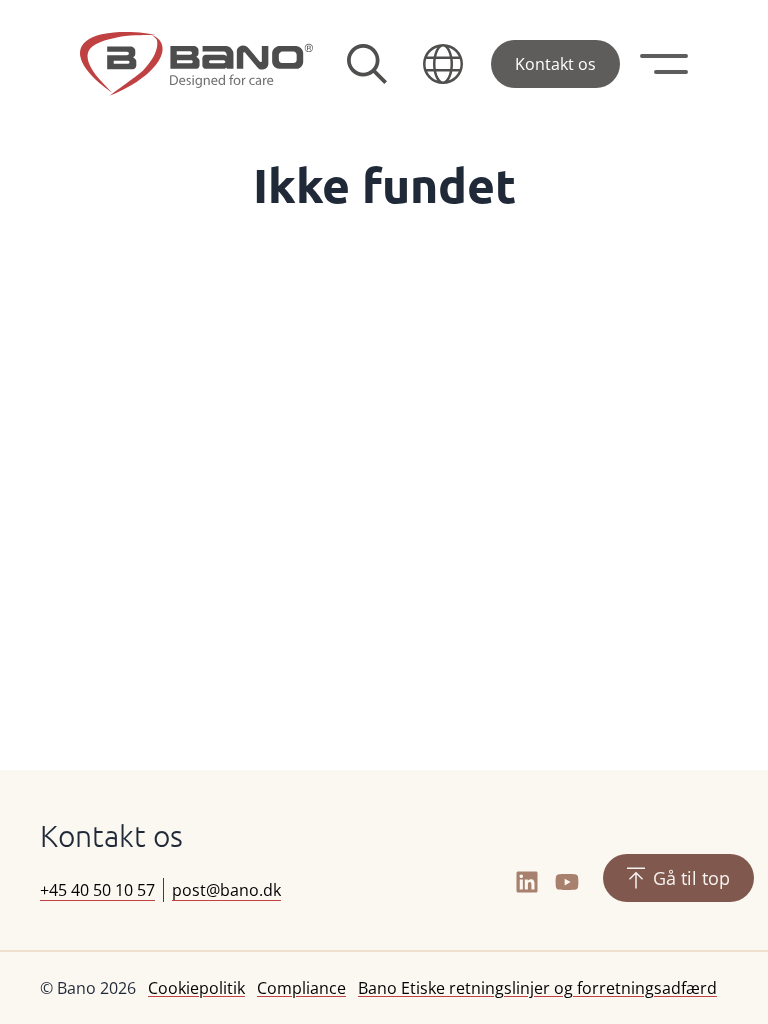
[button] (443, 64)
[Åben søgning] (367, 64)
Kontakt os (555, 64)
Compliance (301, 988)
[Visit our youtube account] (567, 882)
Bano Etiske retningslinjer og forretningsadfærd (537, 988)
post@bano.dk (226, 890)
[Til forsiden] (196, 64)
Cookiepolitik (196, 988)
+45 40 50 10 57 (97, 890)
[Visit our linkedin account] (527, 882)
